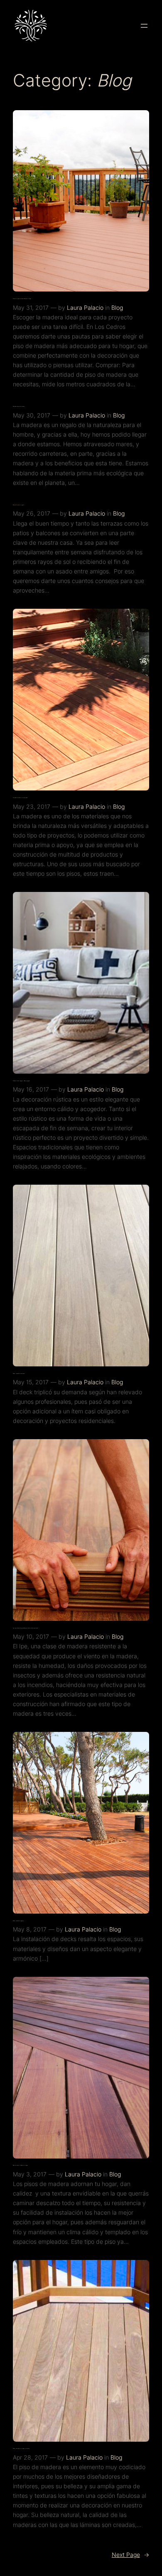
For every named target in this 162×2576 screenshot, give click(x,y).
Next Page (130, 2555)
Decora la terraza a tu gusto (18, 505)
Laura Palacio (85, 307)
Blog (117, 307)
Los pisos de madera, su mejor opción (20, 798)
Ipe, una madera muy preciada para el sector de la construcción (25, 1628)
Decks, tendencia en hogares (18, 1921)
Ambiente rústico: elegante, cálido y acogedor (21, 1081)
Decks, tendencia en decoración (19, 1374)
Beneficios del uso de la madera (19, 406)
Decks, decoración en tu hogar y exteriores (21, 2449)
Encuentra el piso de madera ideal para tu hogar (22, 299)
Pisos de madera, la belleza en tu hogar (20, 2165)
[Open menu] (144, 26)
